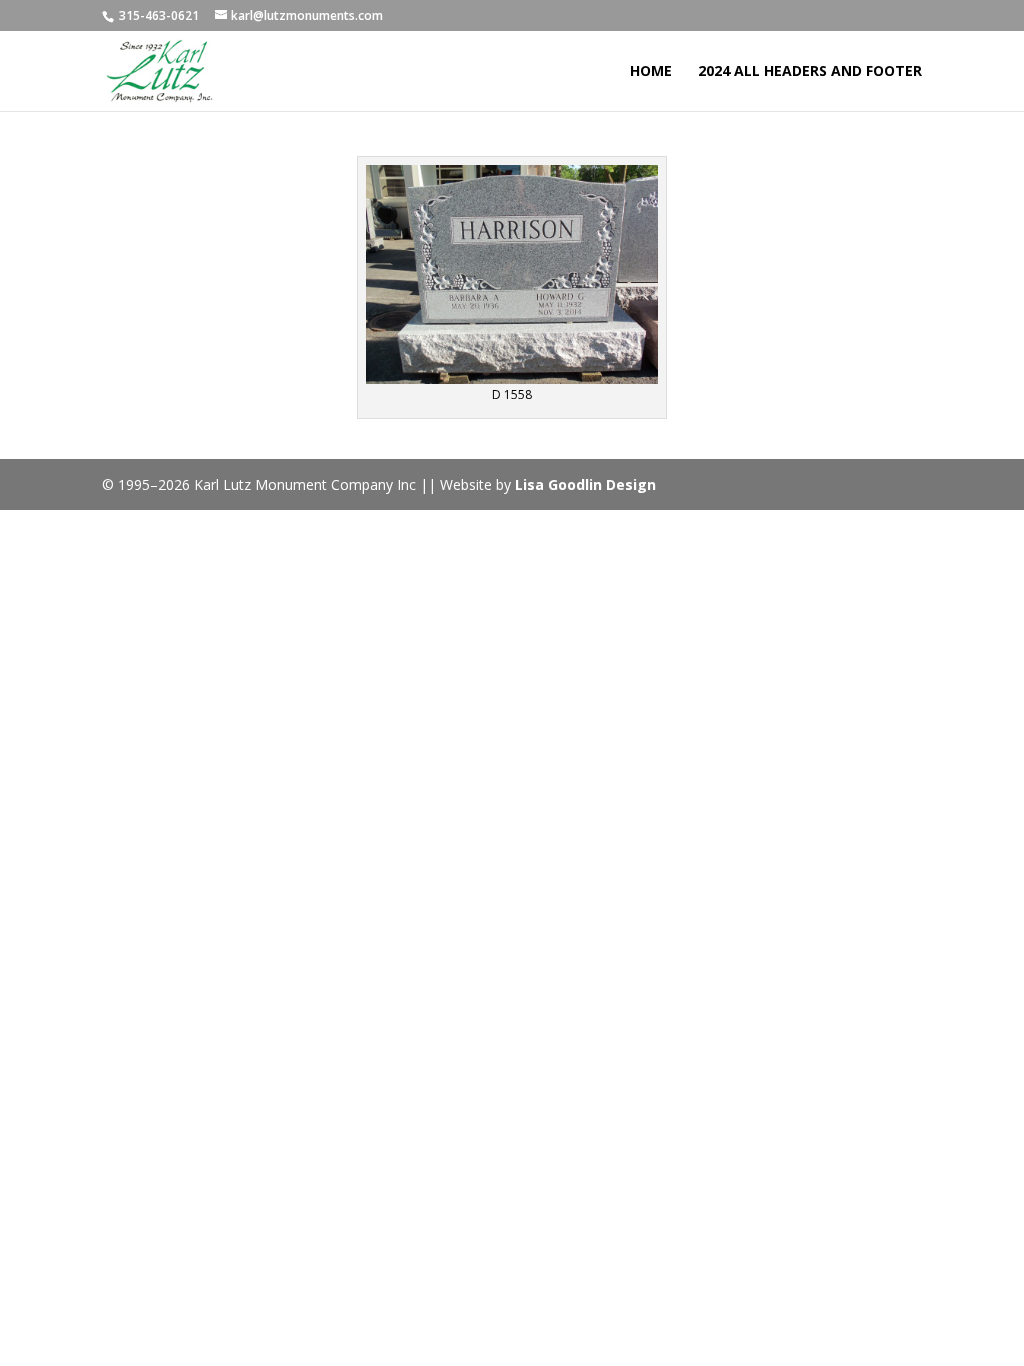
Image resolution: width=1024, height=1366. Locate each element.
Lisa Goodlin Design (585, 484)
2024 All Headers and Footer (810, 72)
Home (651, 72)
